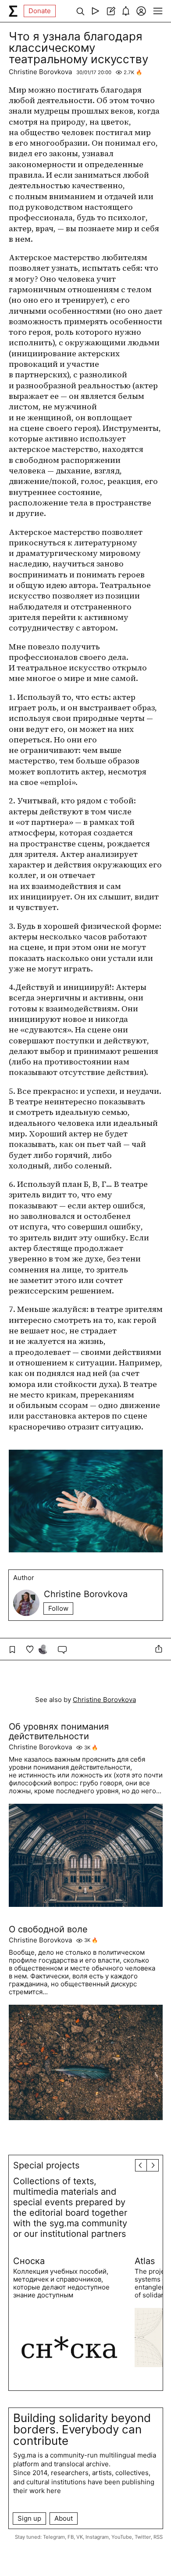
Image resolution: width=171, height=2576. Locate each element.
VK (80, 2537)
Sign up (29, 2518)
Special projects (46, 2165)
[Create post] (111, 11)
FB (71, 2537)
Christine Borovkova (40, 72)
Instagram (97, 2537)
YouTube (122, 2537)
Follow (58, 1608)
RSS (158, 2537)
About (64, 2518)
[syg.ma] (13, 11)
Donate (40, 11)
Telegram (54, 2537)
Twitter (143, 2537)
